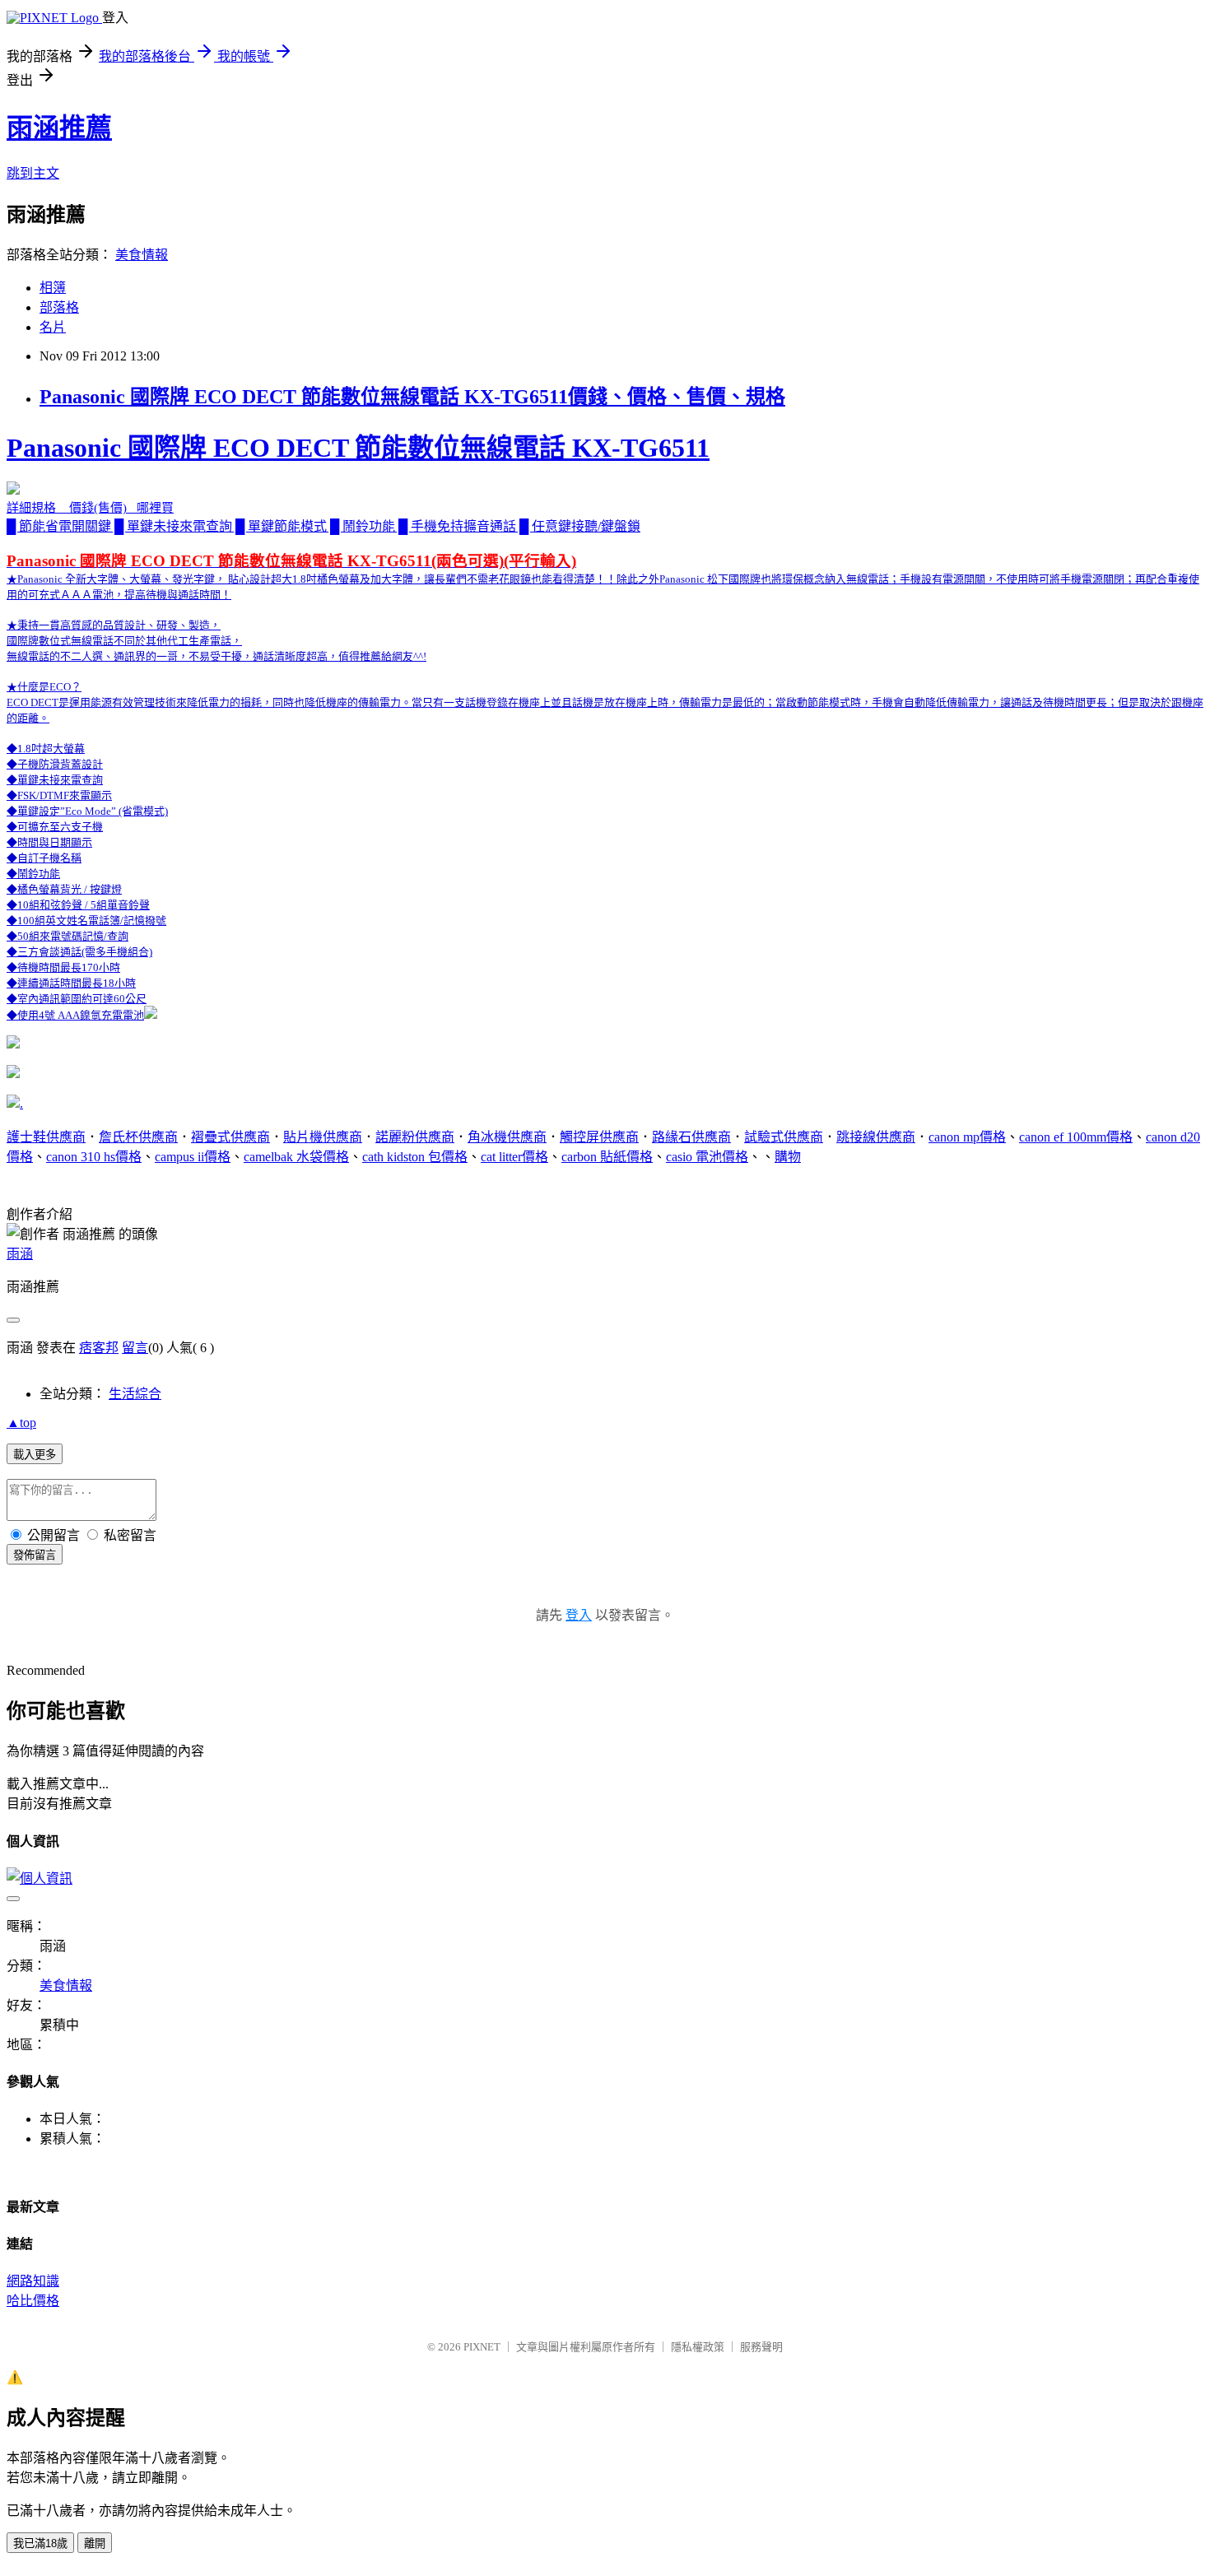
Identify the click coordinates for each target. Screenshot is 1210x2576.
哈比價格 (33, 2301)
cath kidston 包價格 (415, 1157)
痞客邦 (99, 1348)
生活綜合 (135, 1394)
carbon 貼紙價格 (607, 1157)
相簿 (53, 288)
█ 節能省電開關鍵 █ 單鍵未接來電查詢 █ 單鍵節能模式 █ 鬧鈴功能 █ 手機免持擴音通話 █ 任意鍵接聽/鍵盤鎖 (605, 727)
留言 (135, 1348)
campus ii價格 (193, 1157)
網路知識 (33, 2281)
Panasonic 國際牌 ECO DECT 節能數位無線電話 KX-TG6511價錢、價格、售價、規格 (412, 397)
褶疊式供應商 (230, 1137)
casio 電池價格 (707, 1157)
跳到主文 (33, 173)
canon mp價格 (967, 1137)
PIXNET (482, 2347)
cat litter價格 (514, 1157)
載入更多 (35, 1455)
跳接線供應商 (876, 1137)
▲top (21, 1423)
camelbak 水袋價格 (296, 1157)
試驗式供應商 (784, 1137)
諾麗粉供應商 (415, 1137)
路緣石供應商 (691, 1137)
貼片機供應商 (323, 1137)
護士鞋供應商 (46, 1137)
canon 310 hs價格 (94, 1157)
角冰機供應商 (507, 1137)
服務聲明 (761, 2347)
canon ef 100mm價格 (1076, 1137)
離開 (95, 2543)
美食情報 (142, 255)
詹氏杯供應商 (138, 1137)
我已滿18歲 (40, 2543)
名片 (53, 327)
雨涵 (20, 1254)
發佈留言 (35, 1555)
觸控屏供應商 (599, 1137)
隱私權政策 (698, 2347)
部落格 (59, 307)
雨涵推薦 (59, 128)
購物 (788, 1157)
